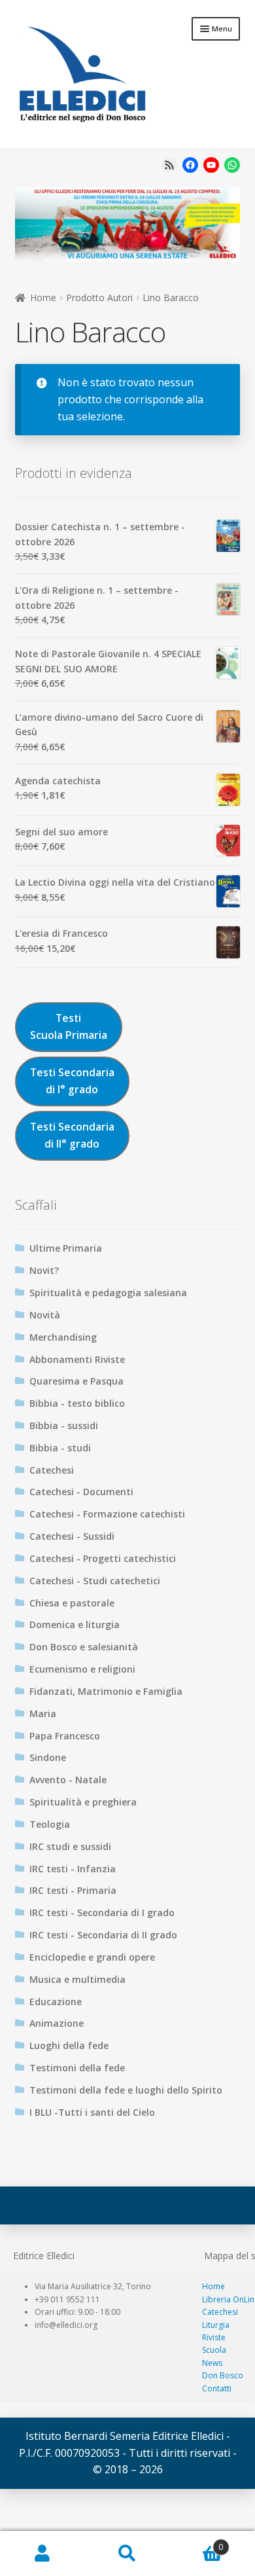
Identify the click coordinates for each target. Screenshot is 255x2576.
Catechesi (52, 1470)
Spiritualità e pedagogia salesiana (108, 1293)
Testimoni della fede (77, 2068)
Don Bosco (223, 2375)
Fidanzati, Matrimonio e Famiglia (106, 1691)
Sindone (48, 1757)
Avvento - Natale (68, 1780)
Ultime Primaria (66, 1248)
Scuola (214, 2350)
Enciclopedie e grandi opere (92, 1957)
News (212, 2363)
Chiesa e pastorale (72, 1603)
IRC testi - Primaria (73, 1890)
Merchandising (63, 1337)
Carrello (196, 2542)
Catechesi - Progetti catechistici (103, 1558)
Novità (45, 1315)
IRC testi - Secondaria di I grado (102, 1913)
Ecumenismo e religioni (82, 1669)
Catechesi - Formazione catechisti (107, 1514)
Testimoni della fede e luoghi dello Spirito (126, 2090)
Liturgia (216, 2325)
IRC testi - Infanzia (73, 1869)
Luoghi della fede (69, 2045)
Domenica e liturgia (75, 1624)
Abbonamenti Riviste (77, 1359)
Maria (43, 1714)
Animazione (57, 2023)
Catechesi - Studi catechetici (95, 1581)
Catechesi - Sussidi (72, 1536)
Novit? (44, 1270)
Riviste (214, 2337)
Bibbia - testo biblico (77, 1403)
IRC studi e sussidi (70, 1846)
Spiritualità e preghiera (83, 1802)
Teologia (50, 1824)
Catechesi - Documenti (81, 1492)
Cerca (127, 2554)
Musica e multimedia (77, 1979)
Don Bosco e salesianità (84, 1647)
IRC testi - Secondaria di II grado (103, 1935)
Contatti (217, 2388)
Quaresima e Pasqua (76, 1381)
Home (43, 298)
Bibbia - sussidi (64, 1425)
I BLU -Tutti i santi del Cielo (92, 2112)
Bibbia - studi (60, 1448)
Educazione (56, 2002)
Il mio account (42, 2554)
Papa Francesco (65, 1736)
